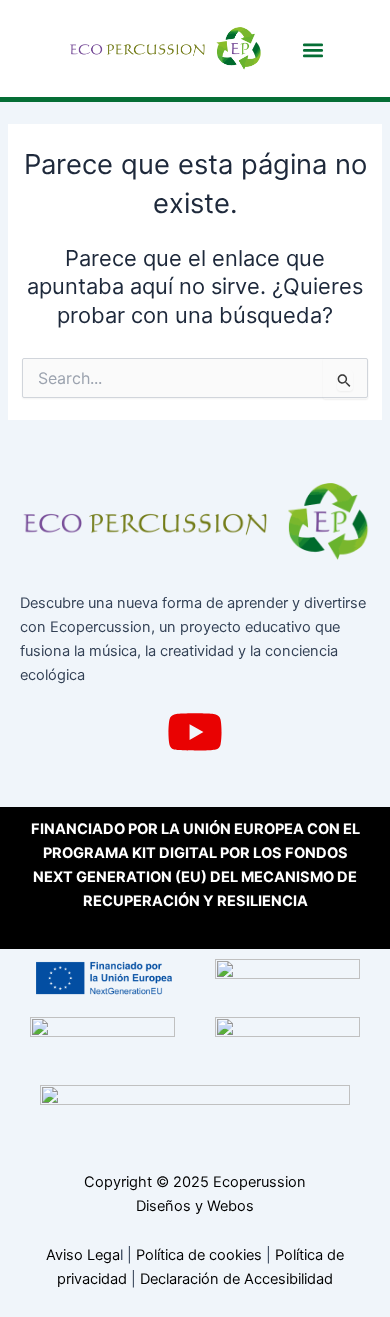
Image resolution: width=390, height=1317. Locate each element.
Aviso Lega (83, 1255)
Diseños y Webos (195, 1206)
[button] (313, 49)
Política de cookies (199, 1255)
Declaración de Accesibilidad (236, 1279)
